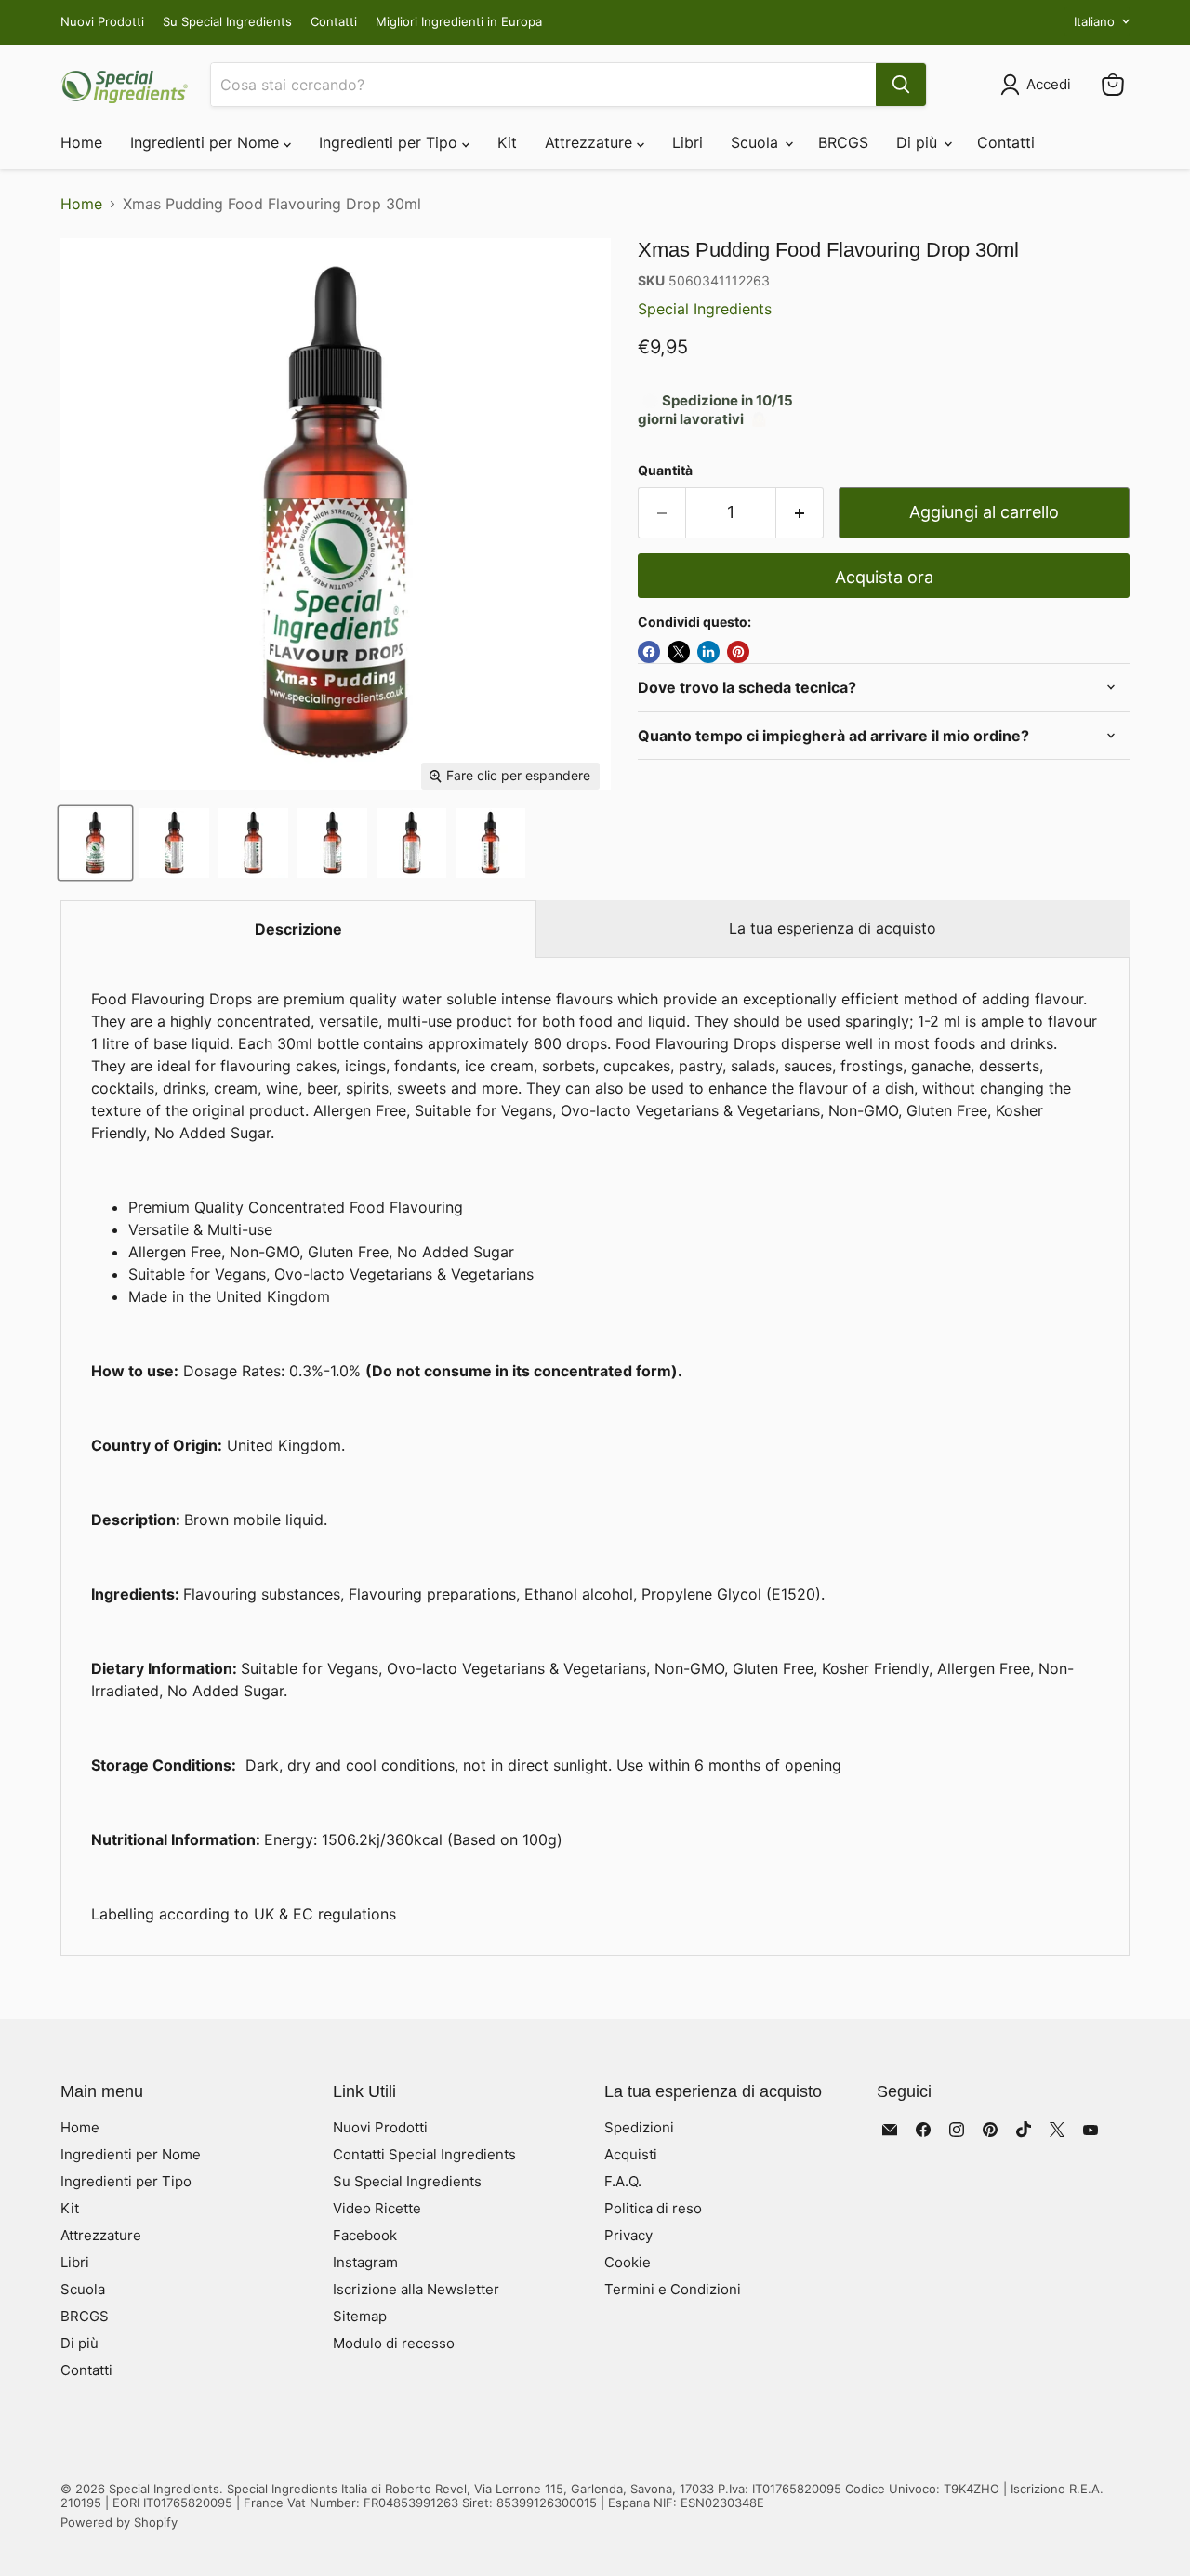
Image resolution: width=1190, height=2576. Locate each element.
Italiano (1094, 21)
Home (81, 142)
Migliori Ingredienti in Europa (459, 22)
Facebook (365, 2235)
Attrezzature (591, 142)
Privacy (628, 2235)
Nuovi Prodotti (102, 22)
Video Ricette (377, 2208)
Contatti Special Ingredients (424, 2154)
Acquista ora (884, 577)
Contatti (334, 22)
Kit (507, 142)
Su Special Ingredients (227, 22)
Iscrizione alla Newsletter (416, 2289)
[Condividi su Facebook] (649, 652)
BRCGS (843, 142)
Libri (688, 142)
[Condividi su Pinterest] (738, 652)
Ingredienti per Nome (207, 142)
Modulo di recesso (394, 2343)
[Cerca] (901, 85)
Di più (919, 142)
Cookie (628, 2262)
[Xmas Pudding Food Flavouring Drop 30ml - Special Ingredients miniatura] (95, 843)
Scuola (757, 142)
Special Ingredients (705, 309)
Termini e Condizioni (673, 2289)
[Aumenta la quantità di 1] (800, 513)
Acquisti (631, 2154)
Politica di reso (653, 2208)
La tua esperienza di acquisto (833, 928)
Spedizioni (639, 2127)
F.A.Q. (623, 2181)
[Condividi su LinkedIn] (708, 652)
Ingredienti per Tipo (390, 142)
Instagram (365, 2262)
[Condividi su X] (679, 652)
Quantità (665, 471)
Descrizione (298, 929)
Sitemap (360, 2316)
